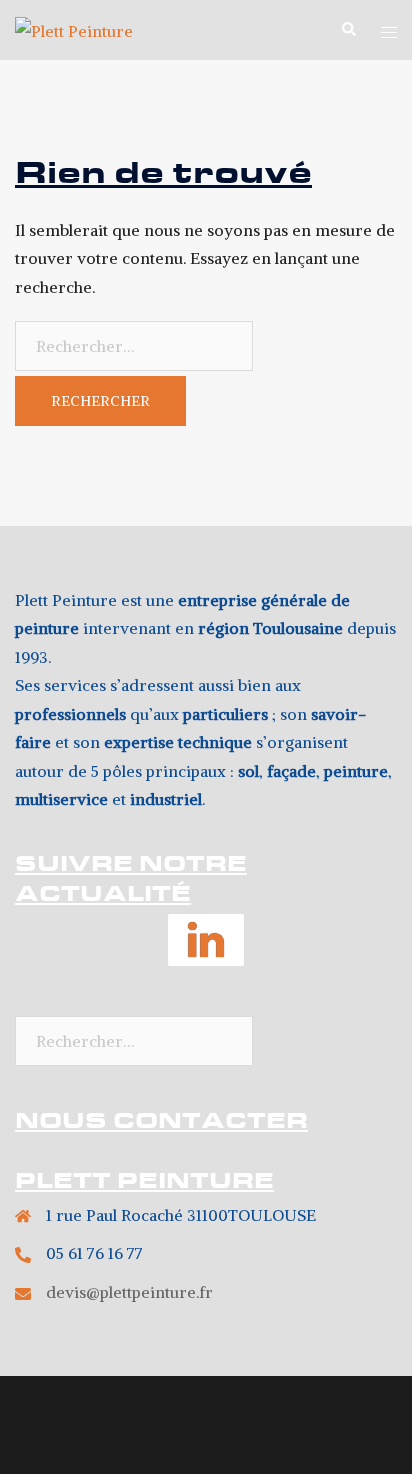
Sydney (206, 1439)
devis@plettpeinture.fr (129, 1292)
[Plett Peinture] (74, 29)
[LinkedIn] (206, 949)
